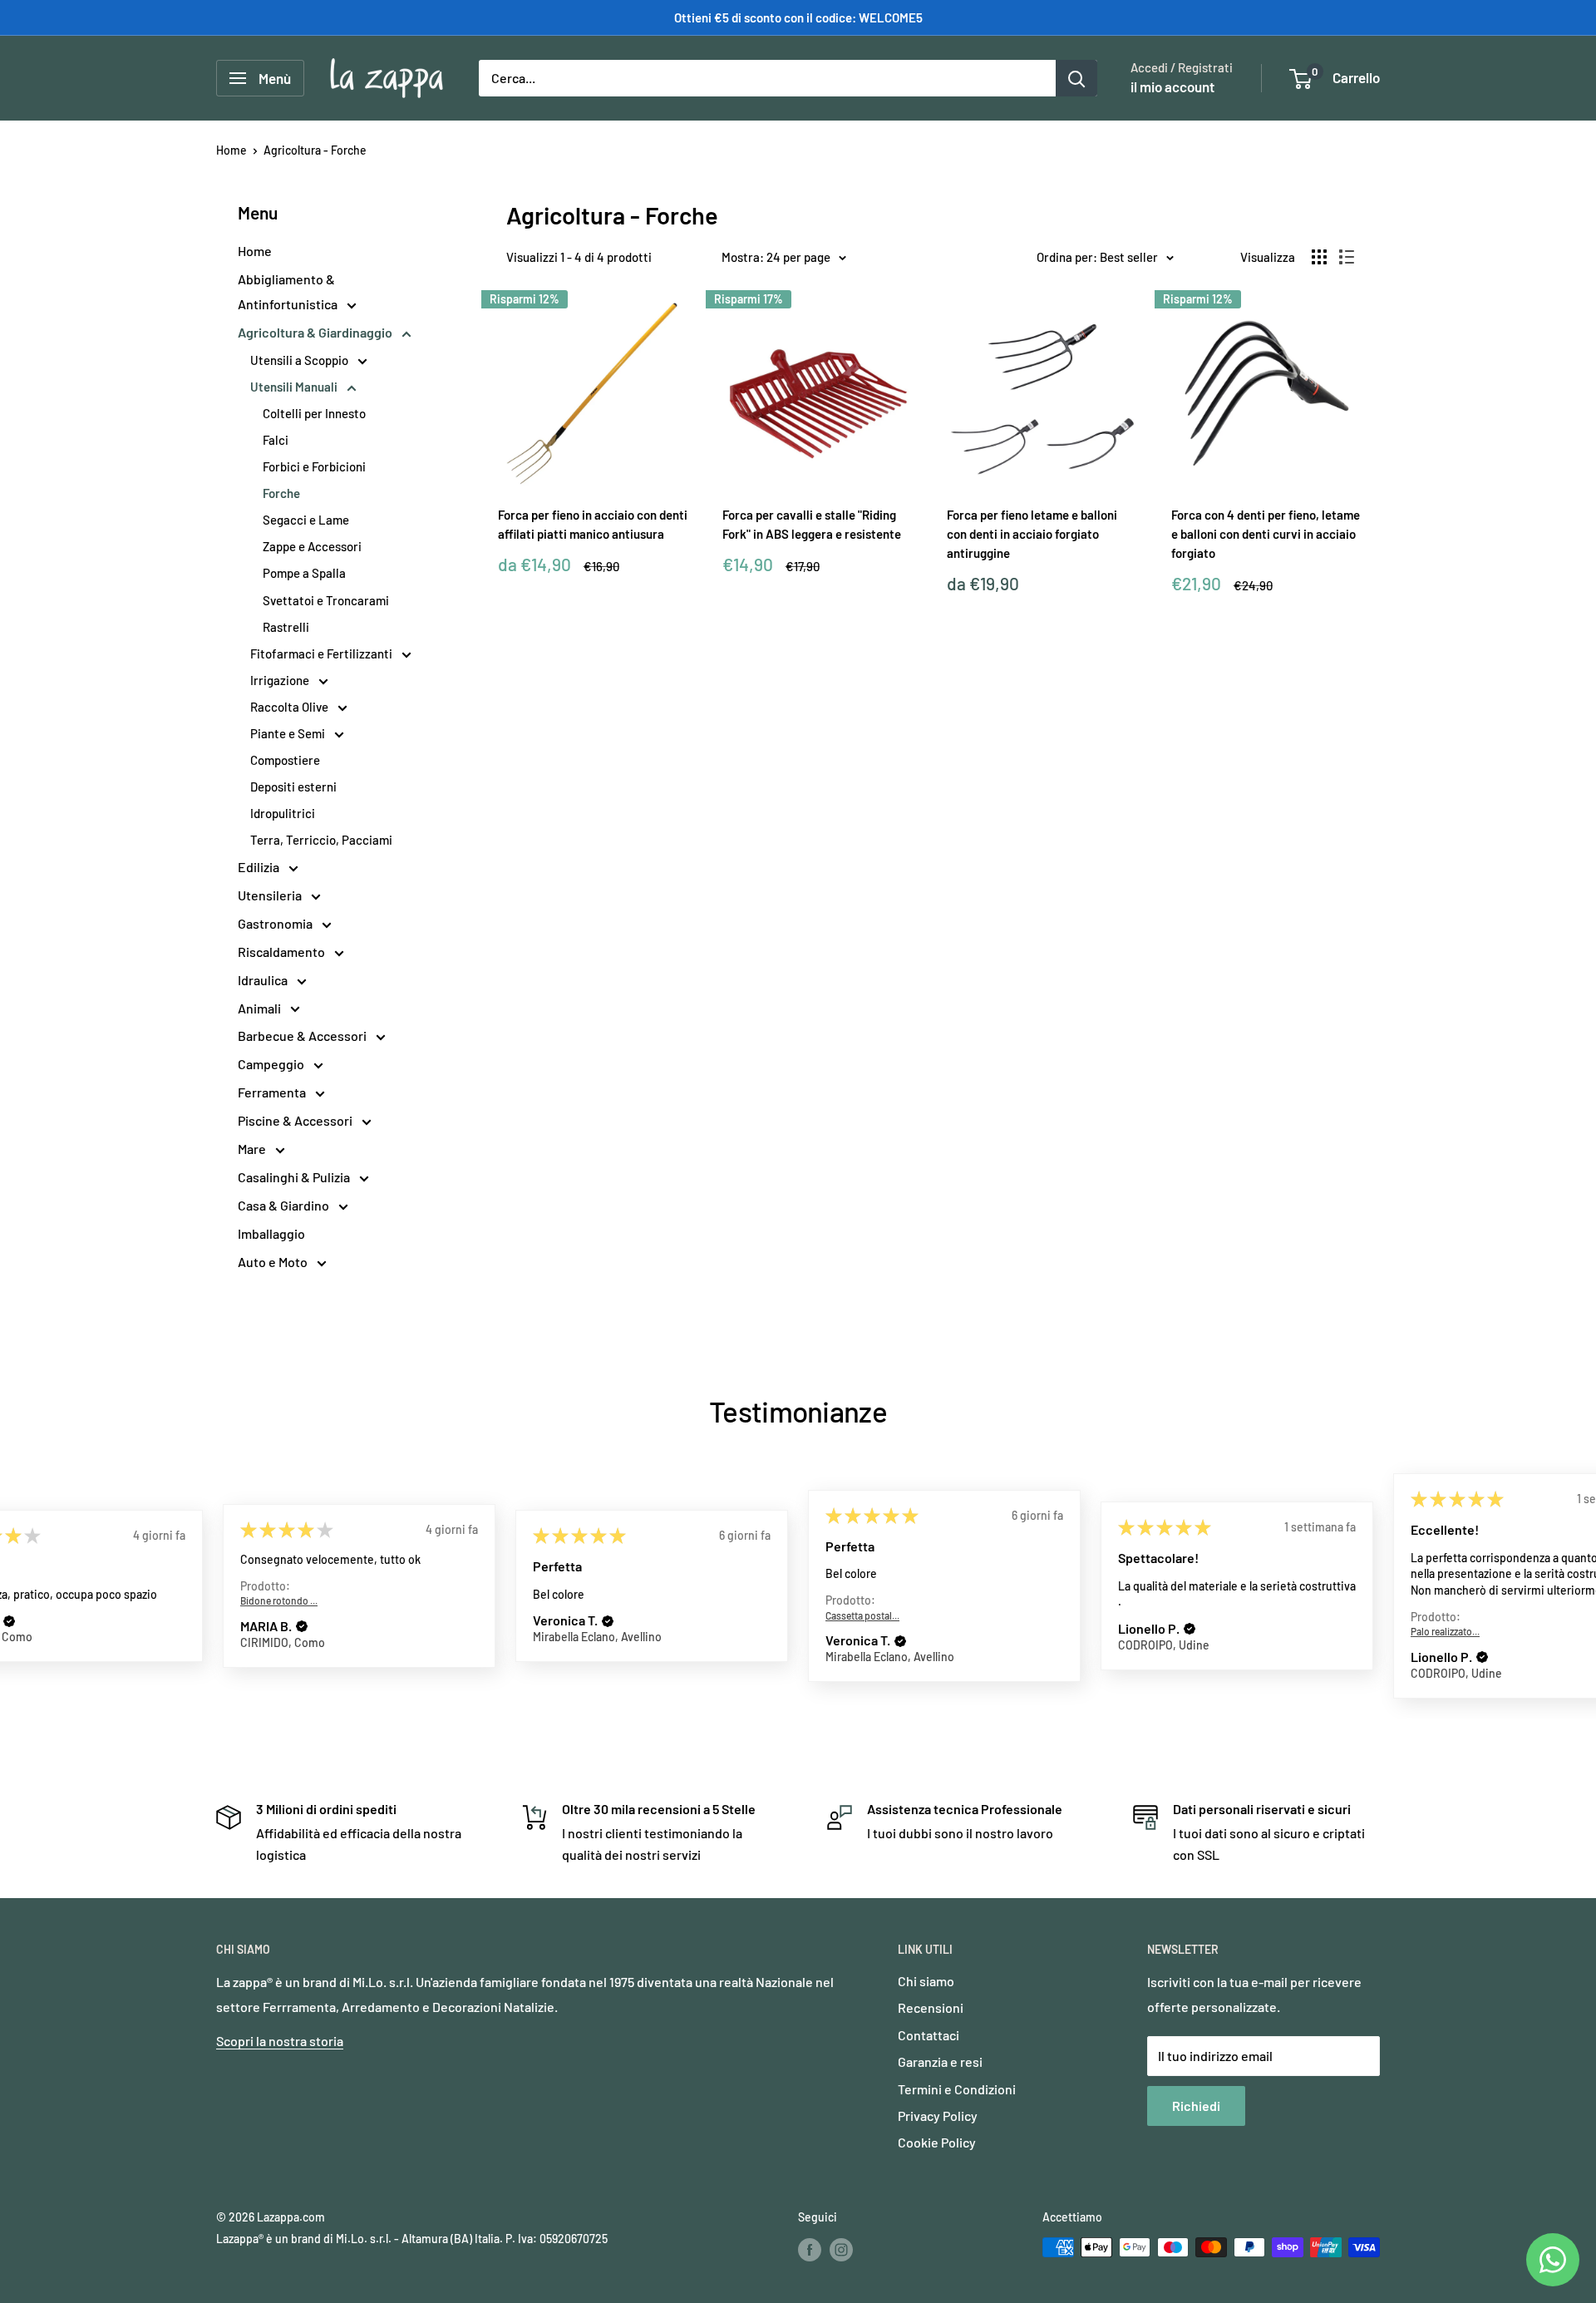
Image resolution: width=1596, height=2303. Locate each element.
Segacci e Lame (306, 520)
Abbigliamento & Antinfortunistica (289, 291)
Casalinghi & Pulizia (295, 1177)
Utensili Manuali (295, 387)
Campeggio (272, 1064)
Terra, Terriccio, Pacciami (321, 840)
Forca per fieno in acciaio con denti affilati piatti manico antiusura (593, 524)
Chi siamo (926, 1981)
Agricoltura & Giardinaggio (316, 332)
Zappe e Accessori (312, 546)
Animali (261, 1008)
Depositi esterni (293, 787)
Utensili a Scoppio (300, 360)
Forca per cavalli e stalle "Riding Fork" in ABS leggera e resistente (812, 524)
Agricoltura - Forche (315, 150)
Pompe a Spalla (304, 573)
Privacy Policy (938, 2116)
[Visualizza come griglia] (1319, 257)
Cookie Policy (937, 2142)
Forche (281, 493)
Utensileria (271, 895)
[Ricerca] (1076, 78)
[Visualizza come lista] (1347, 257)
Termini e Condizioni (957, 2089)
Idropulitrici (283, 813)
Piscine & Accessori (296, 1120)
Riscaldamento (283, 952)
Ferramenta (273, 1092)
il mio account (1172, 86)
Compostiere (285, 760)
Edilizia (260, 867)
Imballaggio (271, 1233)
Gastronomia (276, 923)
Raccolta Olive (291, 707)
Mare (253, 1149)
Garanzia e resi (940, 2061)
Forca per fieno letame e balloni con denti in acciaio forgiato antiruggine (1032, 534)
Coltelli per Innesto (314, 413)
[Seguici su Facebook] (810, 2249)
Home (232, 150)
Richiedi (1196, 2106)
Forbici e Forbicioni (314, 466)
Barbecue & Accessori (303, 1036)
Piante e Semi (289, 733)
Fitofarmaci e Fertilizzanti (323, 653)
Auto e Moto (274, 1262)
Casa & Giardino (285, 1205)
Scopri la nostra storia (280, 2041)
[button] (9, 1620)
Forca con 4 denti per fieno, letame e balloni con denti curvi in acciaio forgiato (1266, 534)
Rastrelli (286, 627)
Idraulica (264, 980)
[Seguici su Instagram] (841, 2249)
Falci (276, 440)
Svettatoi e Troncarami (326, 600)
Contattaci (929, 2035)
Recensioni (931, 2007)
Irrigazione (281, 680)
